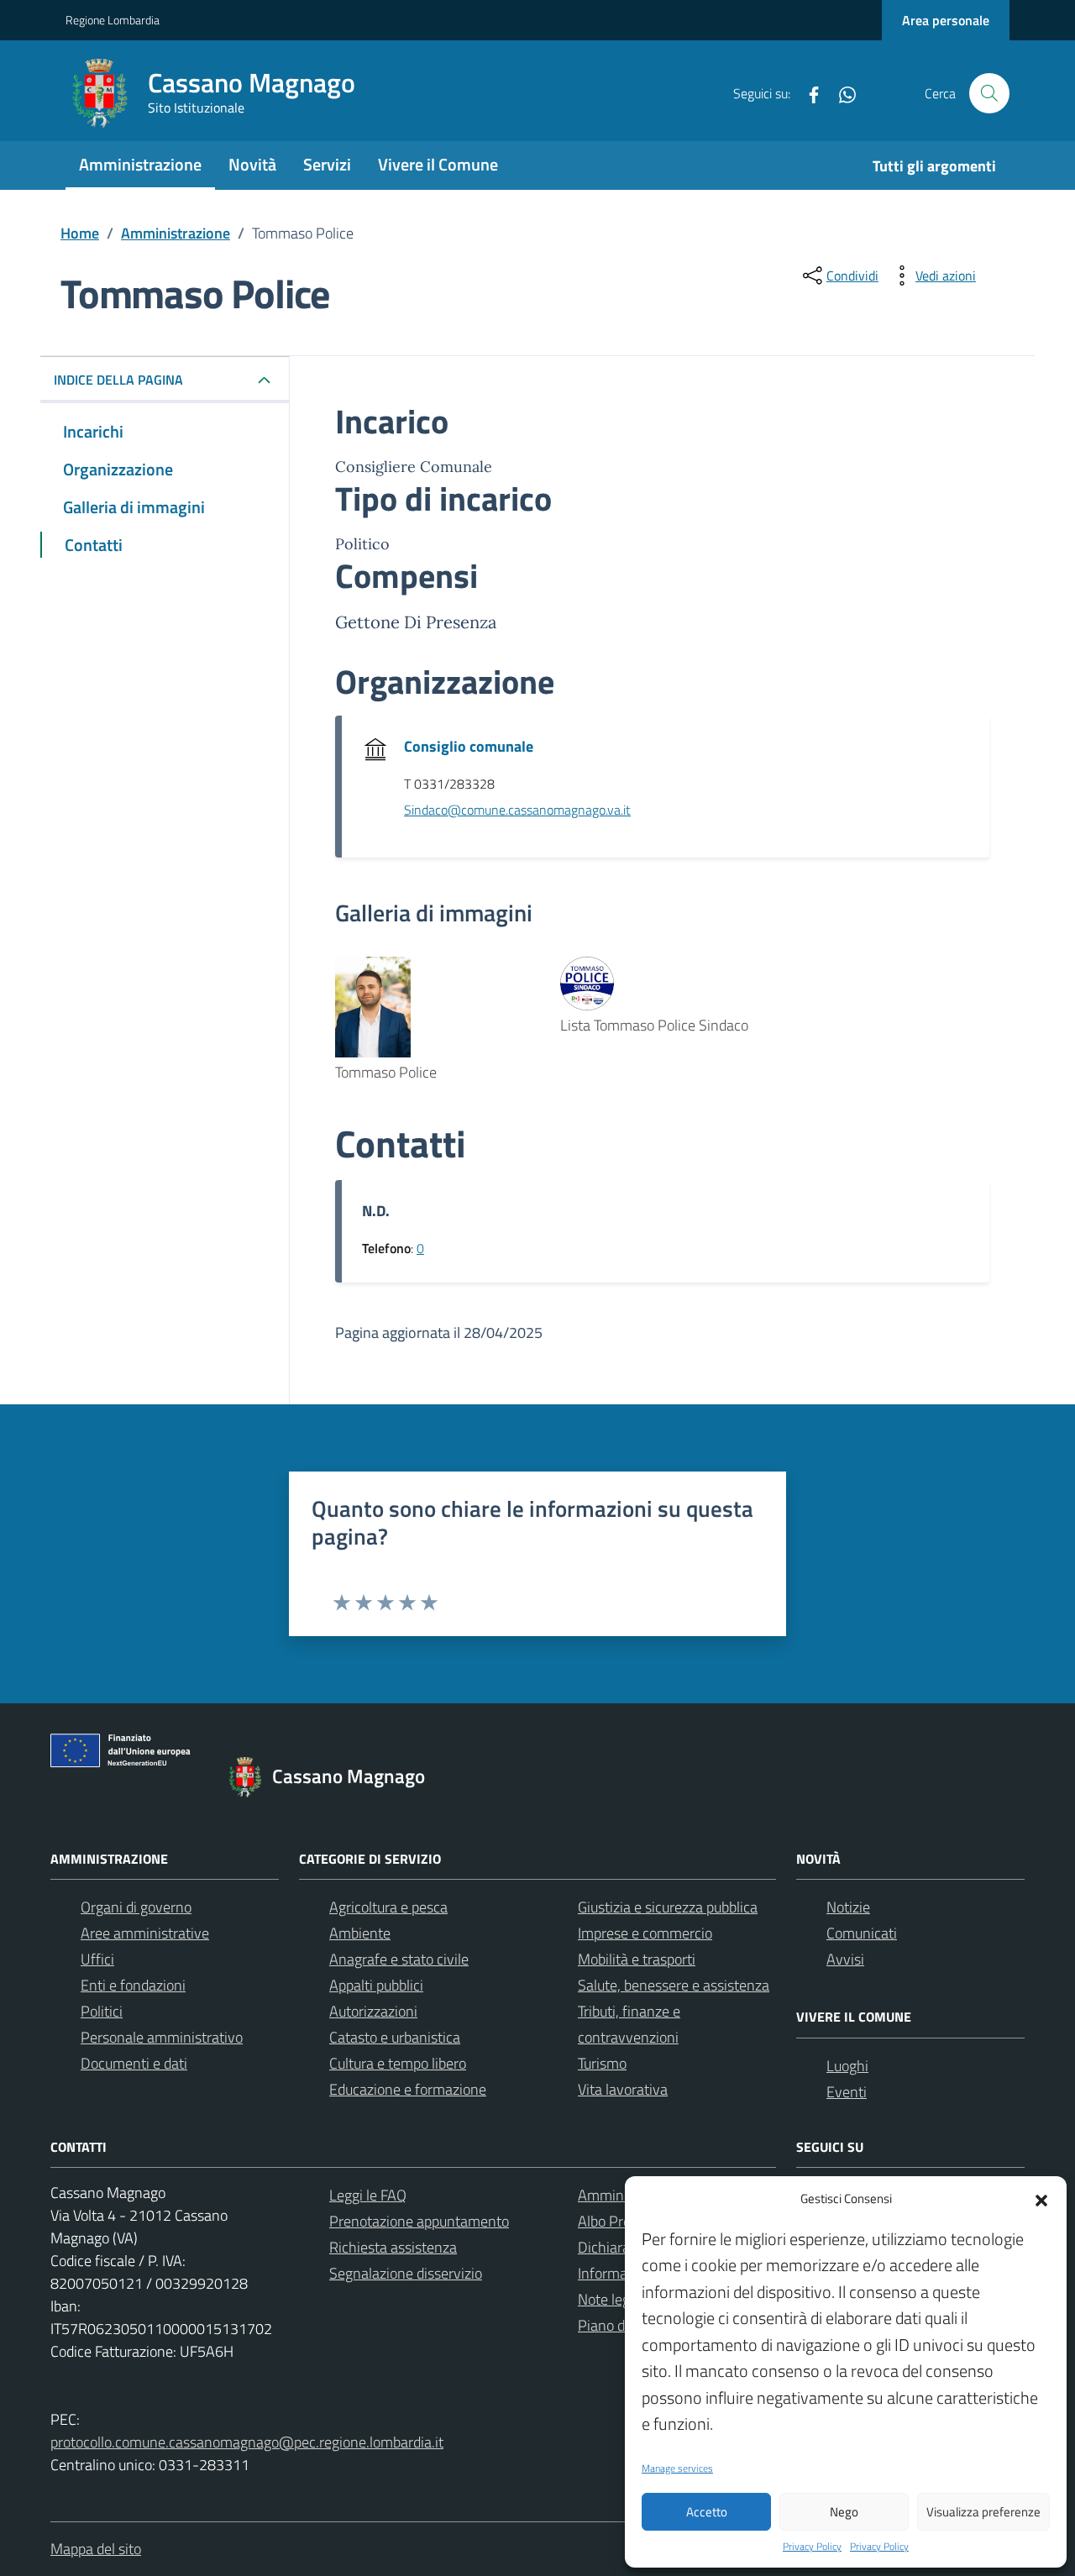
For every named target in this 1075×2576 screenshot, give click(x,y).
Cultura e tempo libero (398, 2063)
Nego (844, 2512)
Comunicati (862, 1933)
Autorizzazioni (373, 2011)
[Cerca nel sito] (989, 93)
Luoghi (847, 2066)
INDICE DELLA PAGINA (118, 380)
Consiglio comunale (469, 746)
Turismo (602, 2063)
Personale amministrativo (162, 2037)
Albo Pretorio (619, 2221)
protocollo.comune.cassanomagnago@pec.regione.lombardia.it (247, 2442)
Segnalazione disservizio (406, 2273)
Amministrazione (140, 164)
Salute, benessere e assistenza (674, 1985)
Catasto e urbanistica (395, 2037)
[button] (1041, 2199)
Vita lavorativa (623, 2089)
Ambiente (360, 1933)
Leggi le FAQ (368, 2195)
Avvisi (845, 1959)
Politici (102, 2011)
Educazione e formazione (408, 2089)
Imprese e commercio (645, 1933)
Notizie (848, 1907)
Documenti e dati (134, 2063)
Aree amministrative (145, 1933)
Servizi (327, 164)
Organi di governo (136, 1907)
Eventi (847, 2092)
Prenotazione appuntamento (419, 2221)
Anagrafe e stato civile (399, 1959)
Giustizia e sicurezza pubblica (668, 1907)
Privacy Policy (812, 2547)
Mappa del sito (96, 2549)
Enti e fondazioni (133, 1985)
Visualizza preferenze (983, 2512)
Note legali (611, 2299)
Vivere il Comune (438, 164)
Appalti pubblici (376, 1985)
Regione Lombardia (113, 20)
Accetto (707, 2512)
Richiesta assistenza (393, 2247)
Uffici (97, 1959)
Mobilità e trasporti (637, 1959)
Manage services (677, 2468)
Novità (252, 164)
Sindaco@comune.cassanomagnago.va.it (517, 810)
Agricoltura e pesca (388, 1907)
